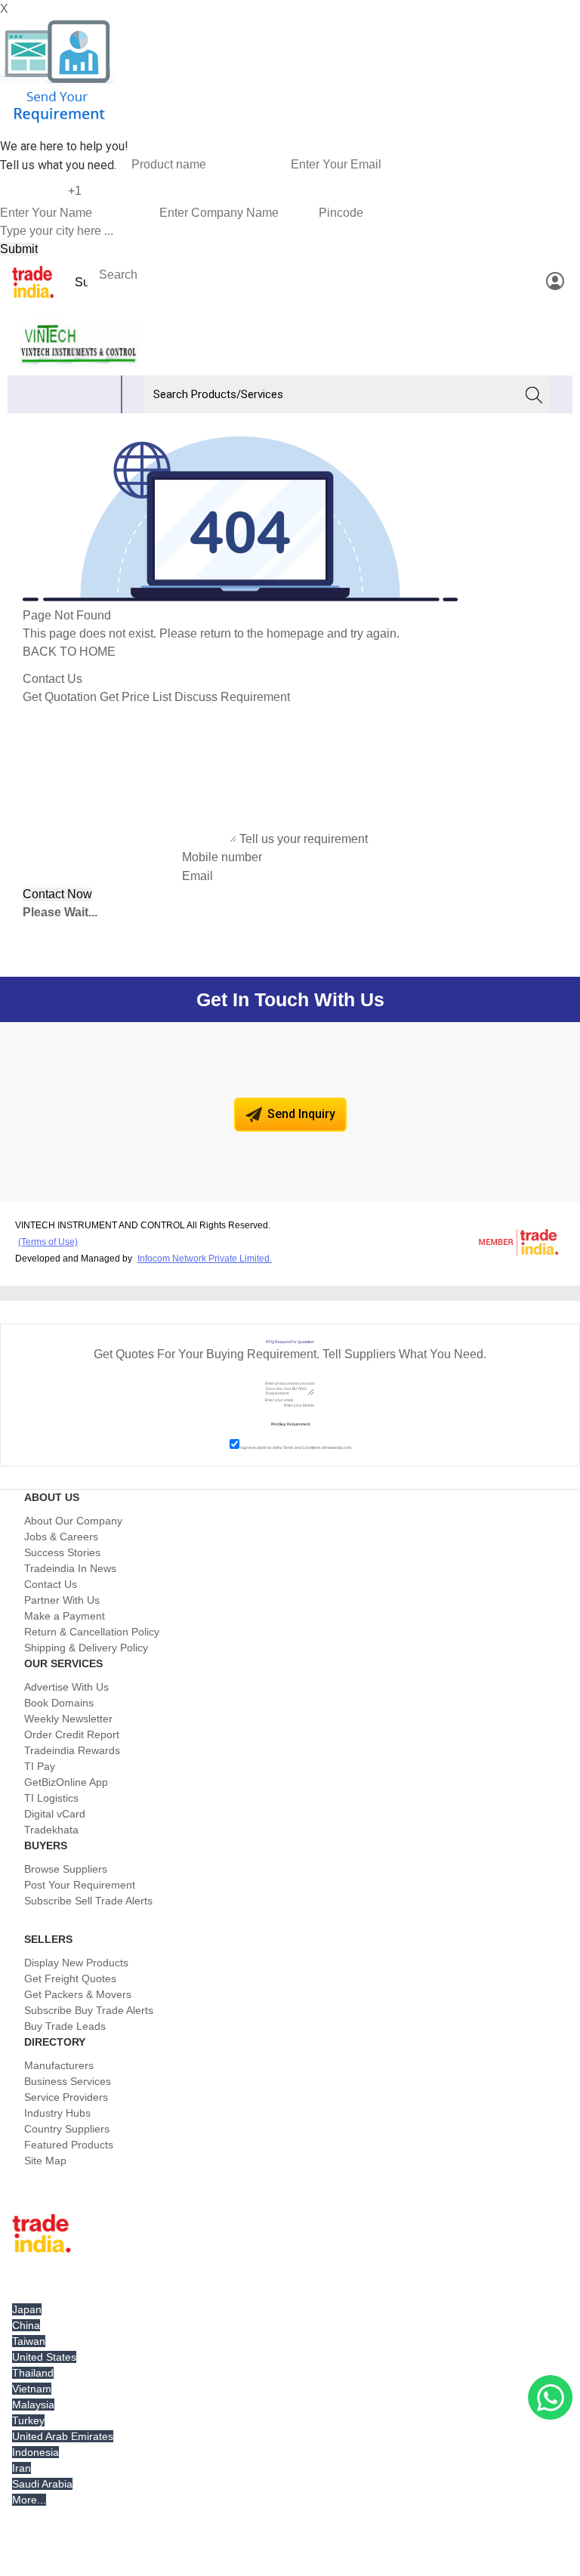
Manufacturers (59, 2065)
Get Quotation (60, 697)
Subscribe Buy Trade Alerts (89, 2010)
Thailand (33, 2373)
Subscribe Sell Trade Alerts (88, 1901)
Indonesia (35, 2452)
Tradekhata (51, 1830)
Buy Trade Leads (65, 2026)
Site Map (45, 2161)
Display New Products (76, 1963)
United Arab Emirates (63, 2436)
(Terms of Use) (48, 1242)
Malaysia (33, 2405)
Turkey (28, 2420)
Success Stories (62, 1552)
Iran (22, 2468)
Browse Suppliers (66, 1869)
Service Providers (66, 2097)
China (26, 2325)
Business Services (68, 2081)
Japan (27, 2309)
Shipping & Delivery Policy (86, 1648)
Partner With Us (62, 1600)
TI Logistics (51, 1798)
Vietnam (32, 2389)
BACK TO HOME (69, 652)
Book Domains (59, 1703)
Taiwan (29, 2341)
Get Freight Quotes (70, 1978)
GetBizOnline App (66, 1782)
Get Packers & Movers (78, 1994)
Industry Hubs (57, 2113)
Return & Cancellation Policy (92, 1632)
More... (29, 2500)
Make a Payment (65, 1616)
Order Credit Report (72, 1734)
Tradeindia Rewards (72, 1750)
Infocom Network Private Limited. (205, 1259)
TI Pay (40, 1766)
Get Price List (136, 697)
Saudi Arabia (42, 2484)
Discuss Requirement (232, 697)
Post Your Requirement (80, 1885)
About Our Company (73, 1521)
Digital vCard (55, 1814)
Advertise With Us (66, 1687)
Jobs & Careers (61, 1537)
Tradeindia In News (70, 1568)
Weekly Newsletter (68, 1719)
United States (44, 2357)
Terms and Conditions (302, 1447)
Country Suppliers (67, 2129)
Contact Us (51, 1584)
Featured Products (69, 2145)
